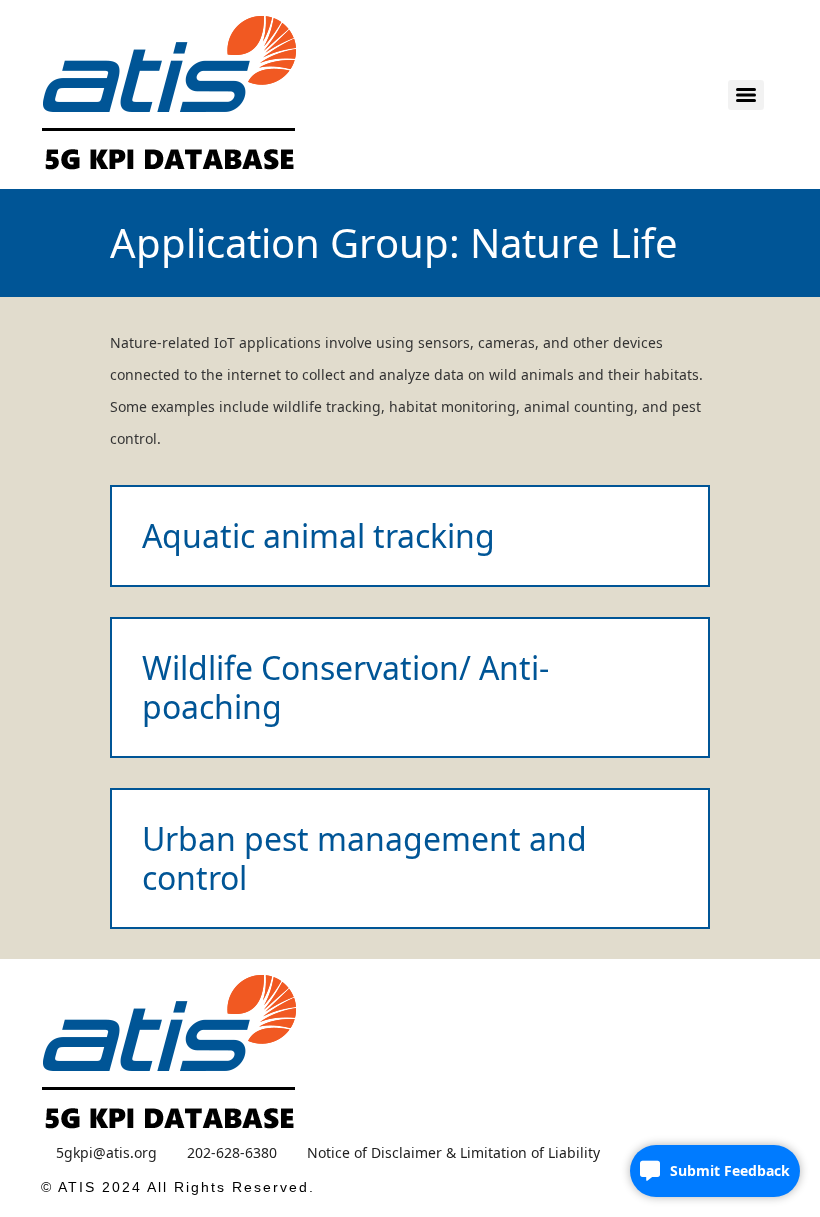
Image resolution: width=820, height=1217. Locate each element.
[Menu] (746, 95)
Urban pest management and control (364, 857)
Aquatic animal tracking (318, 535)
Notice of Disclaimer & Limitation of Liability (453, 1152)
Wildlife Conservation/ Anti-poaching (345, 686)
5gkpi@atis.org (106, 1152)
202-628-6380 (232, 1152)
